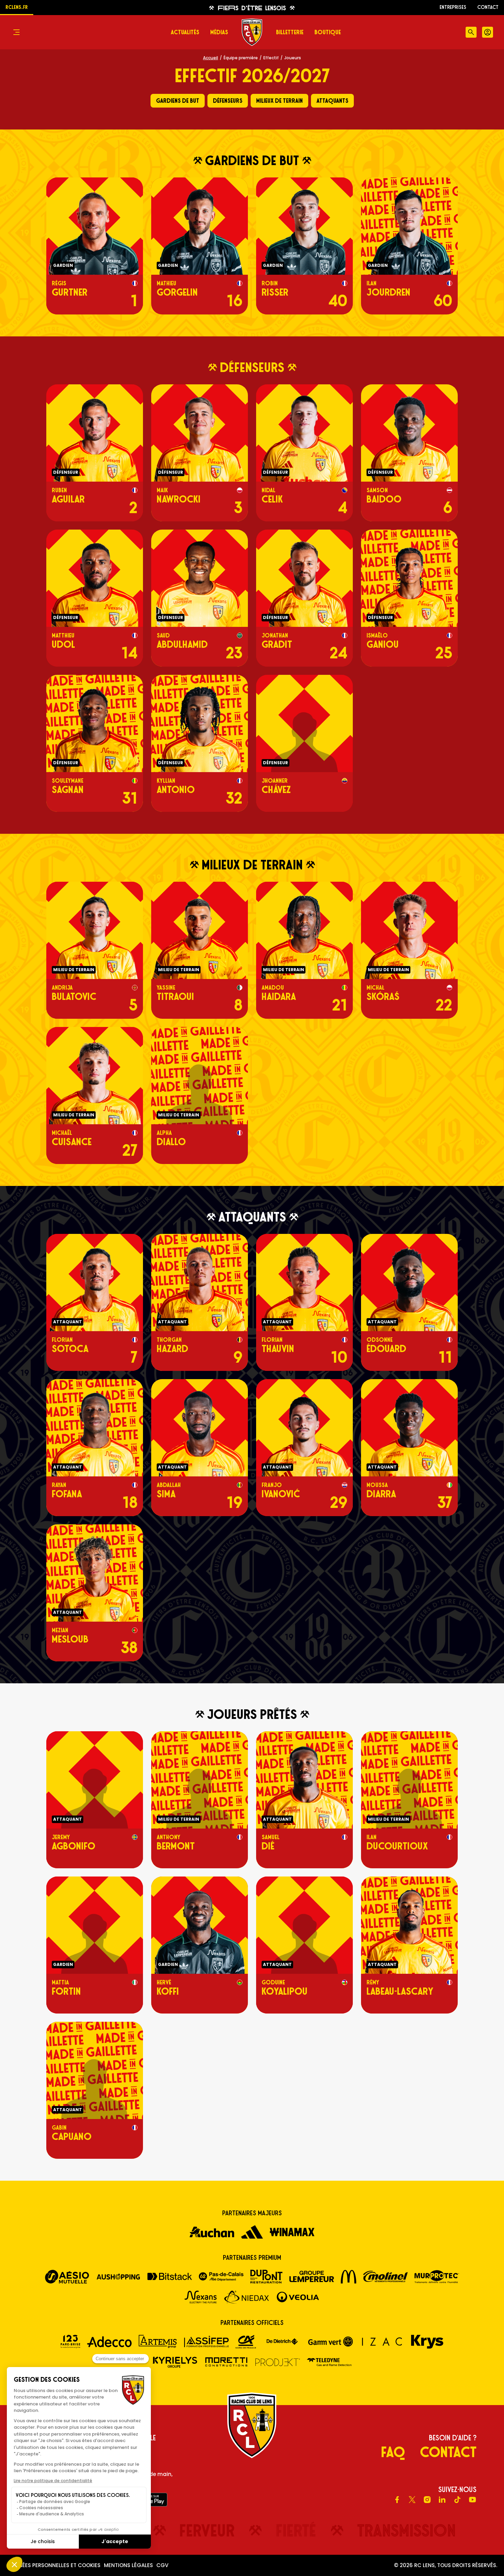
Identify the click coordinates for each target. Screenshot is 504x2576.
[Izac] (382, 2342)
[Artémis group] (158, 2342)
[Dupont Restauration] (266, 2277)
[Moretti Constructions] (226, 2362)
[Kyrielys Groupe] (175, 2362)
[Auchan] (212, 2232)
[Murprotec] (437, 2277)
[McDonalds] (349, 2277)
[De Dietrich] (282, 2342)
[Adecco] (109, 2342)
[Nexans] (200, 2297)
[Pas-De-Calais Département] (221, 2277)
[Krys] (427, 2342)
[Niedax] (247, 2297)
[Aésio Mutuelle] (67, 2277)
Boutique (328, 32)
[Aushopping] (118, 2277)
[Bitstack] (170, 2276)
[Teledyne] (329, 2362)
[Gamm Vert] (331, 2341)
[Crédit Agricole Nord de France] (246, 2342)
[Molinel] (385, 2276)
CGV (162, 2565)
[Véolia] (298, 2297)
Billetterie (290, 32)
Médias (219, 32)
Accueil (211, 58)
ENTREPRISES (453, 7)
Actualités (185, 32)
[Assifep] (206, 2342)
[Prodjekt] (278, 2362)
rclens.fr (17, 7)
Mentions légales (128, 2565)
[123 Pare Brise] (70, 2342)
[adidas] (252, 2232)
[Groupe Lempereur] (312, 2276)
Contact (488, 7)
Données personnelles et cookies (54, 2565)
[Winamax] (292, 2232)
